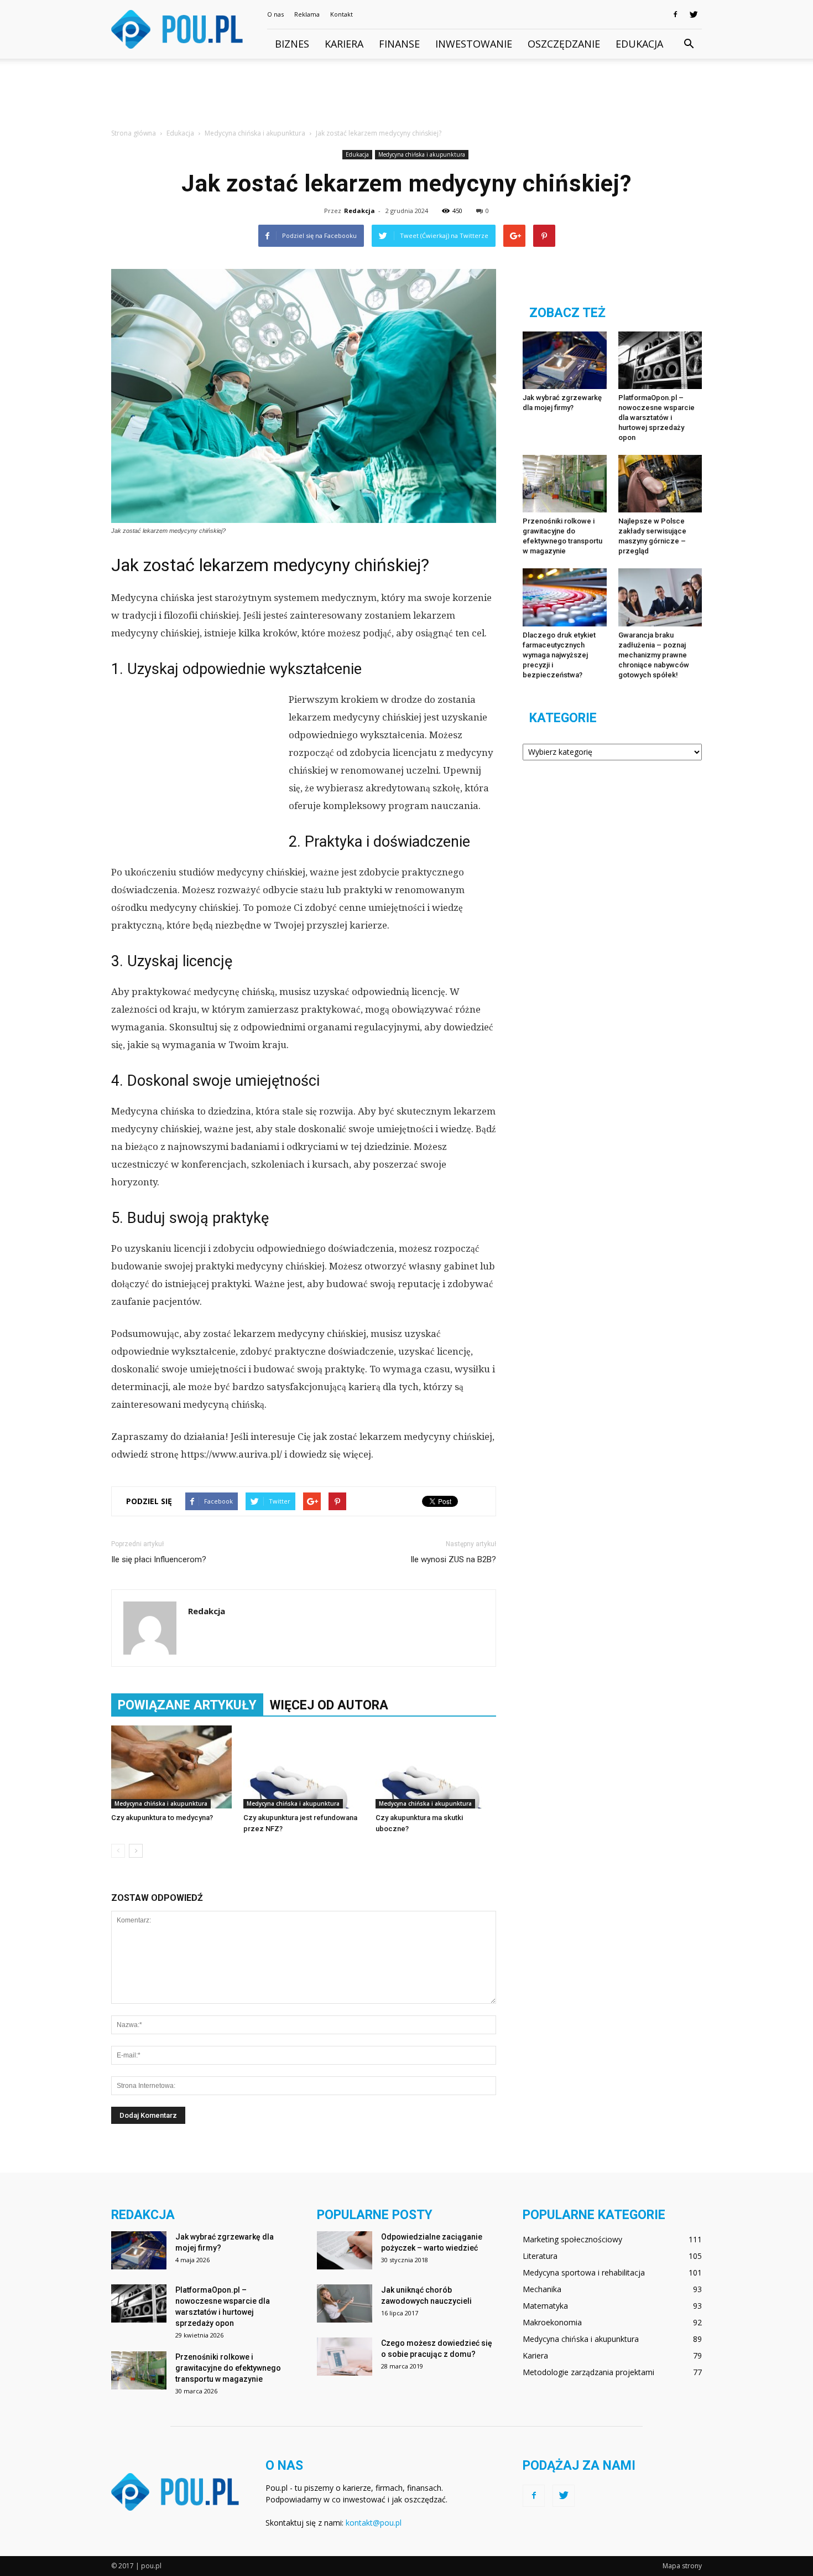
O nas (275, 14)
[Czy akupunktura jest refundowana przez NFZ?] (304, 1767)
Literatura (540, 2256)
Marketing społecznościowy (572, 2239)
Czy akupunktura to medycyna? (162, 1818)
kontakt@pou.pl (374, 2523)
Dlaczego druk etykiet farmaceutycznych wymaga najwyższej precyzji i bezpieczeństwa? (559, 655)
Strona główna (134, 133)
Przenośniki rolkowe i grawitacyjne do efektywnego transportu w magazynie (228, 2368)
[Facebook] (675, 14)
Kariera (344, 44)
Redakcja (359, 211)
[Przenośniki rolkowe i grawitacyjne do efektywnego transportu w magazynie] (565, 484)
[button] (689, 44)
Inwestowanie (474, 44)
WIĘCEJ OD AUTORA (329, 1705)
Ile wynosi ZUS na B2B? (453, 1559)
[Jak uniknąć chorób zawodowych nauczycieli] (345, 2303)
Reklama (307, 14)
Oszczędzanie (564, 44)
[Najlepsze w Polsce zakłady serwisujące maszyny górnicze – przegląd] (660, 484)
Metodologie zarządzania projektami (588, 2372)
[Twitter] (694, 14)
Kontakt (342, 14)
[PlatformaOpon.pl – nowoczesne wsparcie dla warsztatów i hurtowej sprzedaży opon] (660, 360)
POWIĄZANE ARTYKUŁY (187, 1705)
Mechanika (542, 2289)
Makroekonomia (552, 2322)
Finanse (399, 44)
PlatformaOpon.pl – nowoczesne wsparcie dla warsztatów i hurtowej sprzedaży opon (656, 418)
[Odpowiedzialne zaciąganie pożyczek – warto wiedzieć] (345, 2250)
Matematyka (545, 2306)
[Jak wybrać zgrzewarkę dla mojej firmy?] (565, 360)
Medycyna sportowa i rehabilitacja (584, 2272)
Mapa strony (682, 2566)
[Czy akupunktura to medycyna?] (171, 1767)
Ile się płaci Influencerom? (159, 1559)
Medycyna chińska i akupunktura (422, 154)
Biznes (292, 44)
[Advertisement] (406, 97)
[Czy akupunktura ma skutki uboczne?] (436, 1767)
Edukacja (639, 44)
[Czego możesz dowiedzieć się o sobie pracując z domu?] (345, 2357)
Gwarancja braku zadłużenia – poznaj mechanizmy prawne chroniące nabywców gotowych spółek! (654, 655)
